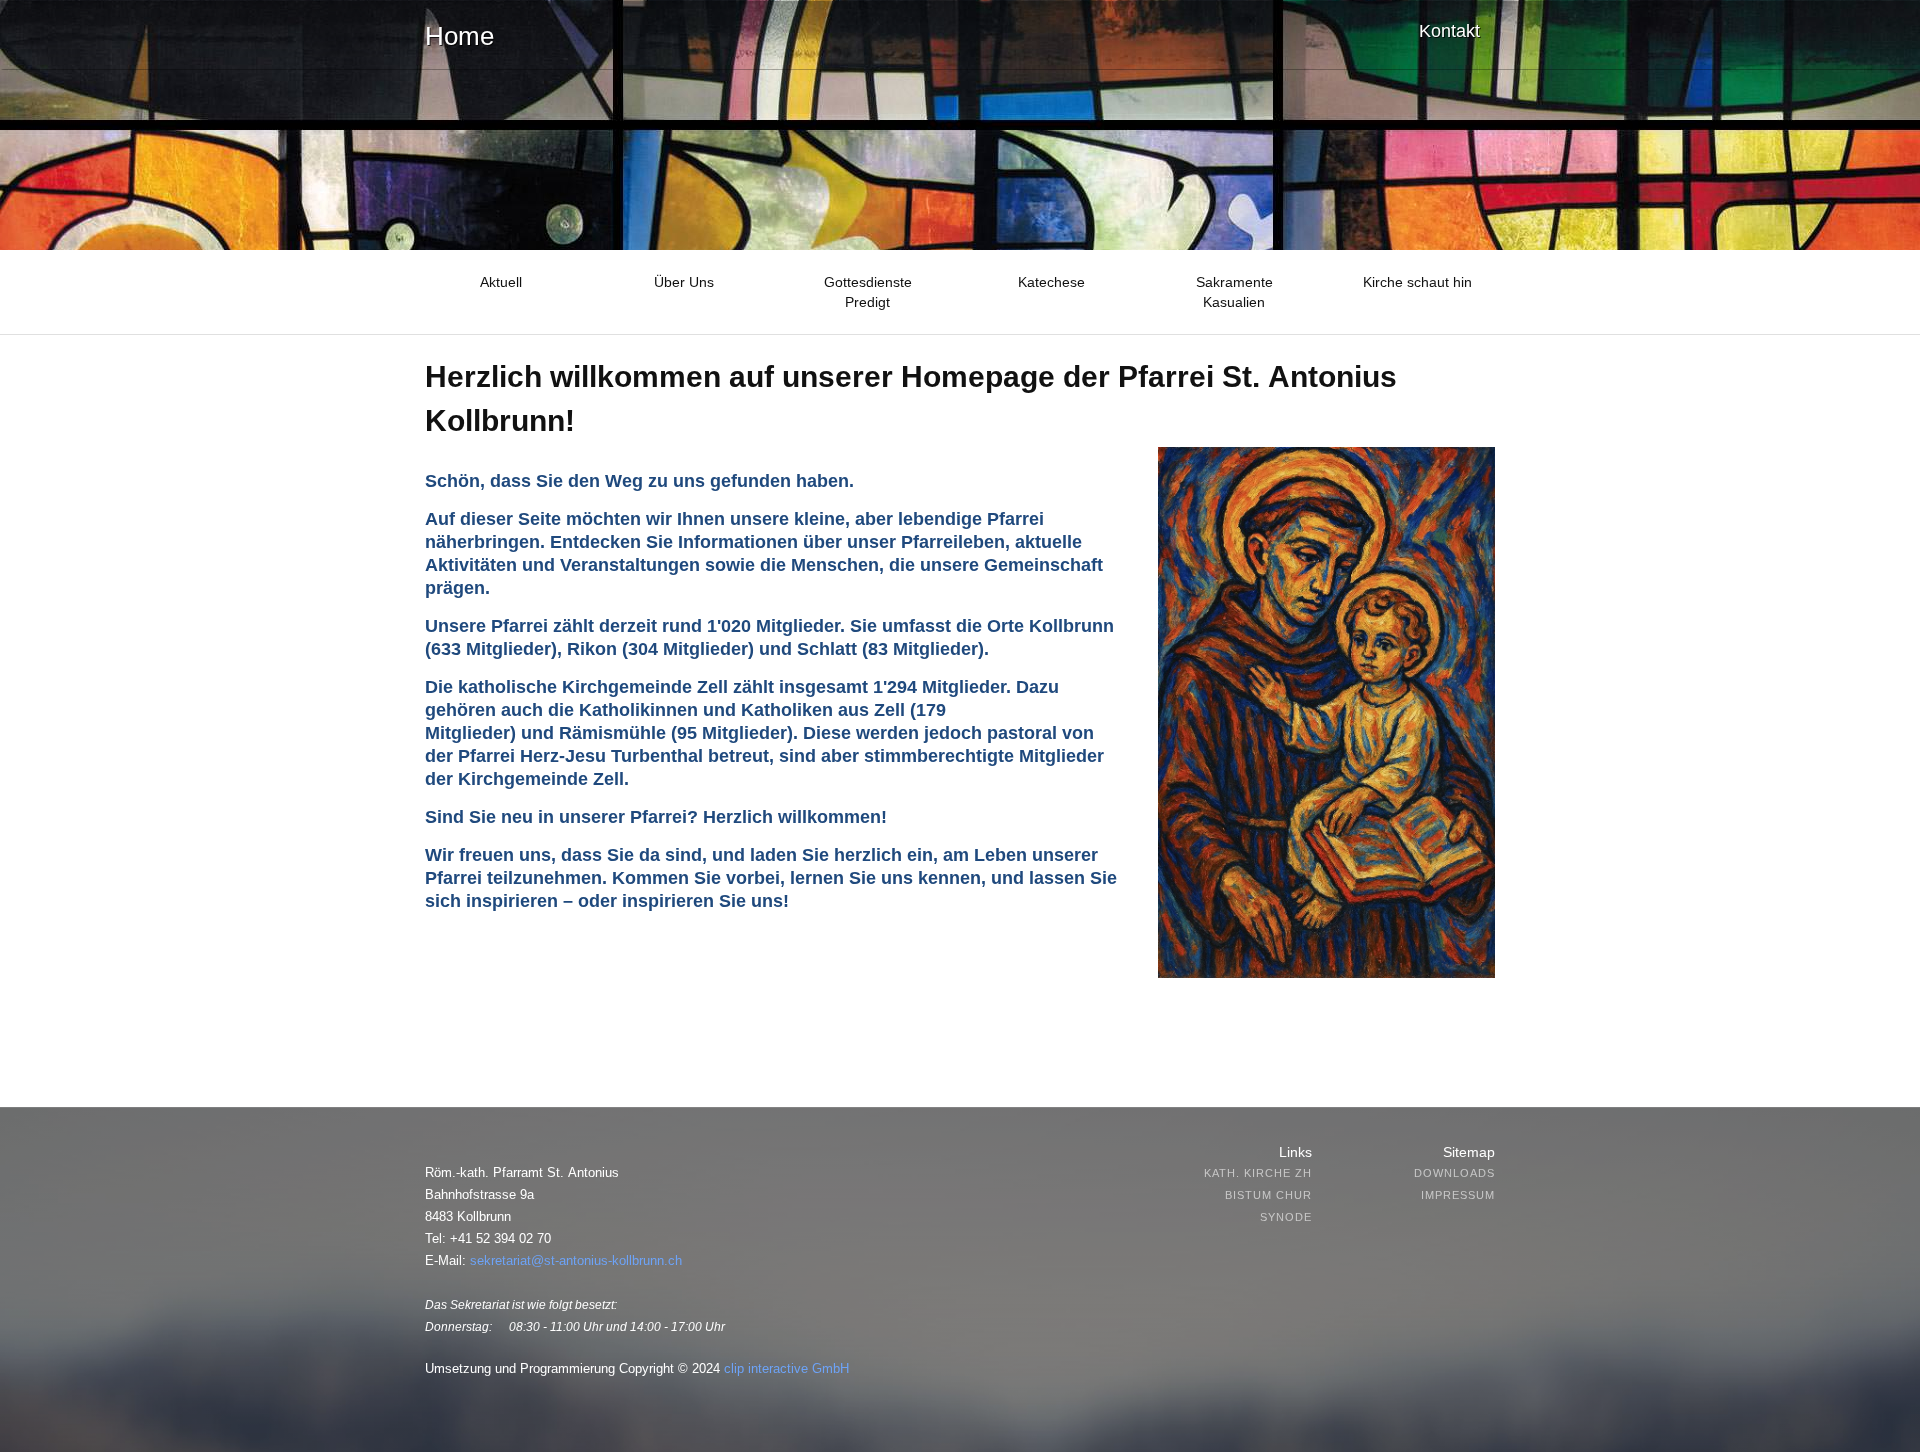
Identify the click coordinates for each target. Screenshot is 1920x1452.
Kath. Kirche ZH (1258, 1173)
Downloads (1454, 1173)
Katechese (1051, 282)
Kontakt (1449, 31)
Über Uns (684, 282)
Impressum (1458, 1195)
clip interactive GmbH (786, 1368)
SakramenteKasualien (1234, 292)
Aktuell (501, 282)
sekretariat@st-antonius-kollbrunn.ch (576, 1260)
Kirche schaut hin (1417, 282)
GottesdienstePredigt (868, 292)
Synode (1286, 1217)
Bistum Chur (1268, 1195)
